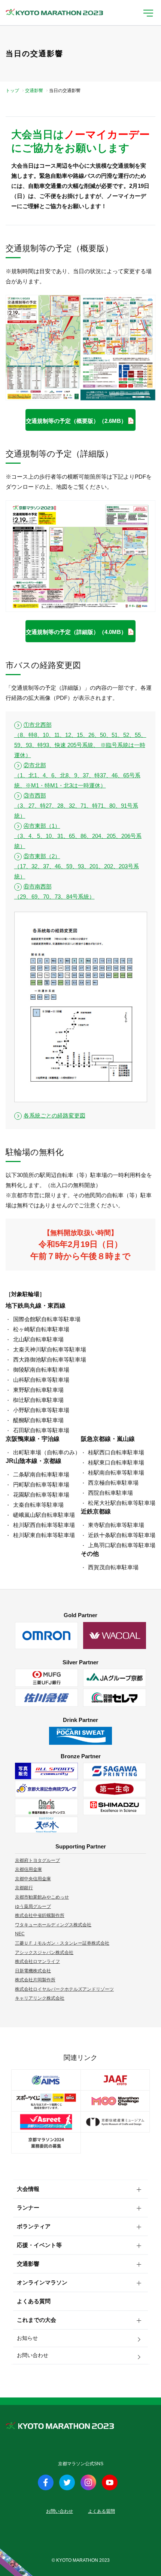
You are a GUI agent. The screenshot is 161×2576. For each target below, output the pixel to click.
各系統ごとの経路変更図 (54, 1115)
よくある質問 (34, 2301)
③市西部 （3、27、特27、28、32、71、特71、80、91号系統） (76, 806)
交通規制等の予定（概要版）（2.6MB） (76, 421)
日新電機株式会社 (33, 1971)
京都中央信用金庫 (33, 1879)
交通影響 (34, 91)
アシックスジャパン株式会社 (44, 1952)
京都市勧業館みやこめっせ (42, 1897)
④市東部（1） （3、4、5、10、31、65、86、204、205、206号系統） (78, 836)
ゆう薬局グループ (33, 1906)
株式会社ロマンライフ (37, 1961)
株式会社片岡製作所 (35, 1980)
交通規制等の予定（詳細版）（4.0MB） (76, 632)
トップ (12, 91)
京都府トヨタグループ (37, 1860)
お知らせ (27, 2338)
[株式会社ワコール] (115, 1635)
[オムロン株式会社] (46, 1635)
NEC (20, 1934)
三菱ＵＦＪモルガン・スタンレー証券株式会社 (62, 1943)
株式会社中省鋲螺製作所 (40, 1915)
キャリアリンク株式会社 (40, 1998)
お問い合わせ (33, 2355)
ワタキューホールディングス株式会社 (53, 1925)
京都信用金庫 (28, 1869)
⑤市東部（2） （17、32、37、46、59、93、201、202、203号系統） (77, 866)
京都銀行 (24, 1888)
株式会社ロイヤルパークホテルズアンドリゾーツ (64, 1989)
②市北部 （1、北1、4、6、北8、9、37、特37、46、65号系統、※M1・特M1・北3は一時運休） (77, 775)
